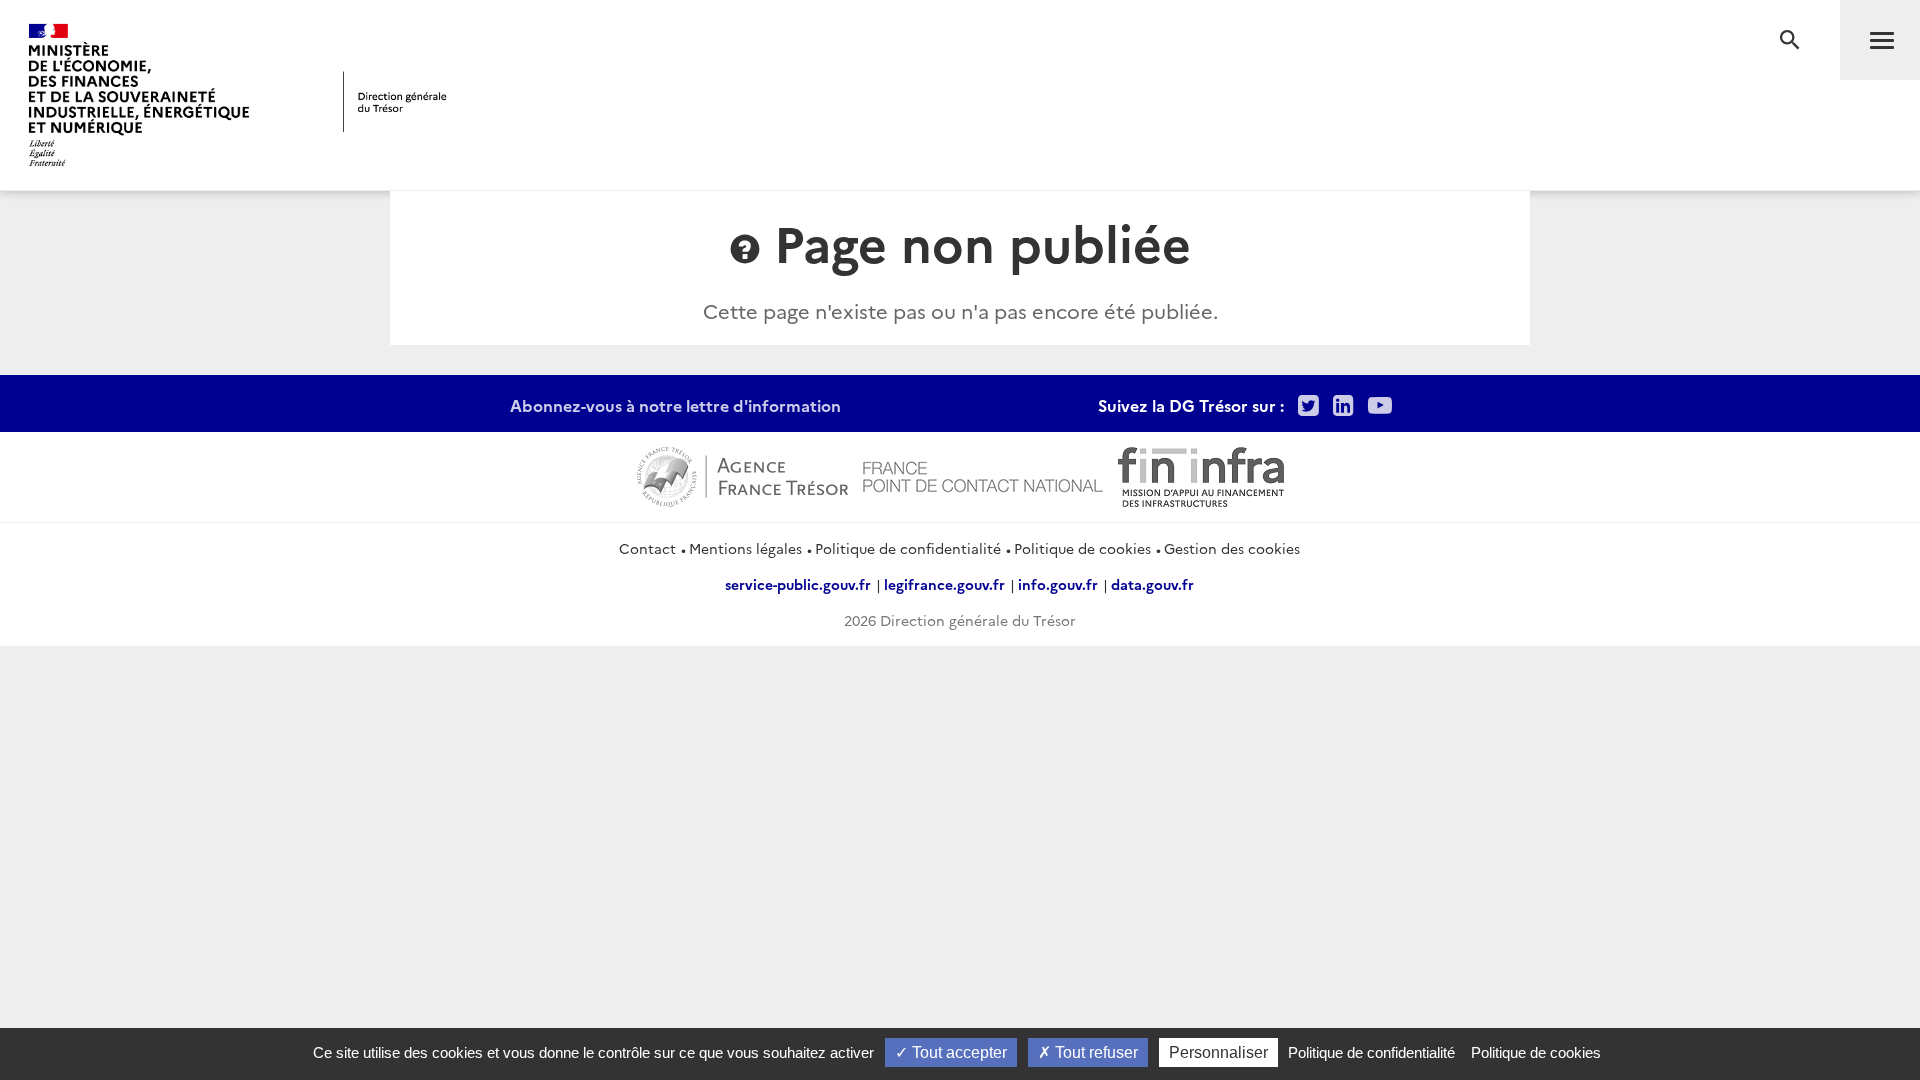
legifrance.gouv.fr (944, 584)
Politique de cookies (1082, 548)
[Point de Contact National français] (983, 475)
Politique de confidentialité (908, 548)
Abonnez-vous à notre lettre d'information (675, 405)
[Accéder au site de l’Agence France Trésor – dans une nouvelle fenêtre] (742, 475)
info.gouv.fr (1058, 584)
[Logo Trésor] (395, 101)
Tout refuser (1094, 1052)
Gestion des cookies (1232, 548)
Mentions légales (745, 548)
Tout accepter (957, 1052)
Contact (647, 548)
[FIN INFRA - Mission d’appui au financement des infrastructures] (1201, 475)
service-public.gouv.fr (798, 584)
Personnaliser (1218, 1052)
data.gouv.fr (1152, 584)
